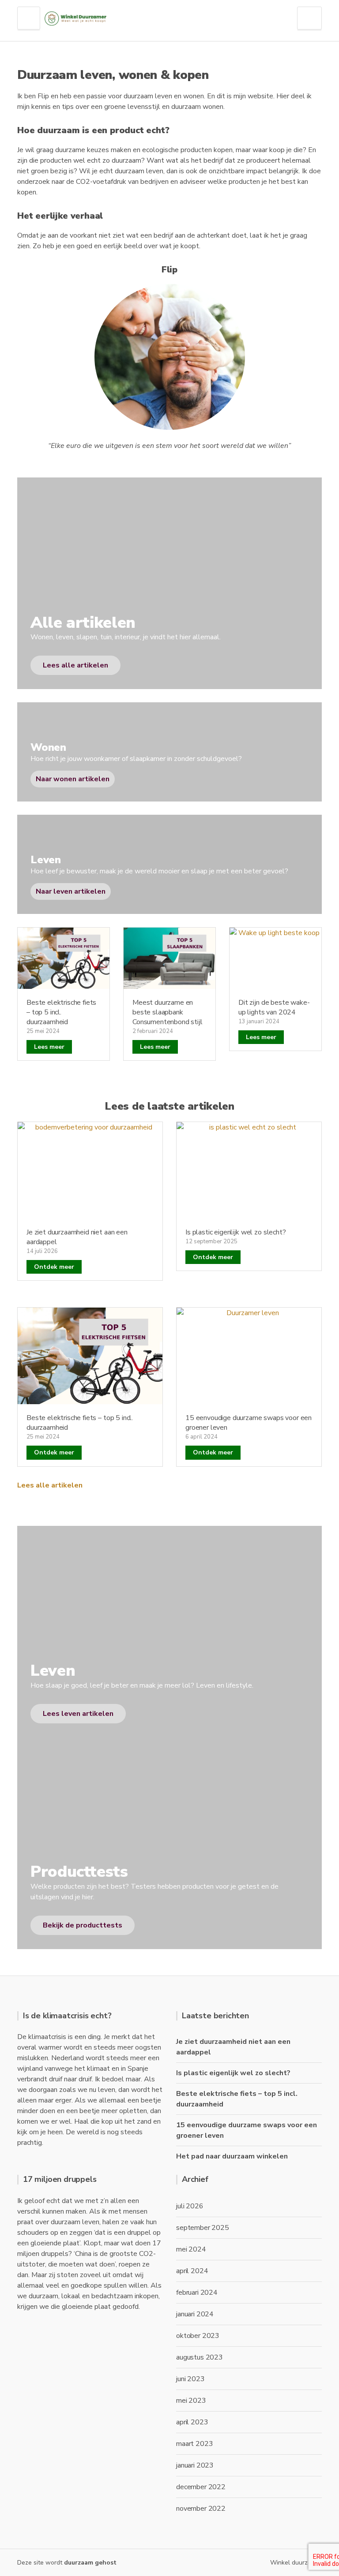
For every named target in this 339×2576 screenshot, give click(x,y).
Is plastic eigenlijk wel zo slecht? (236, 1232)
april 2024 (192, 2271)
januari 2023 (195, 2465)
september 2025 (203, 2228)
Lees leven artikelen (78, 1714)
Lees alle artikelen (50, 1485)
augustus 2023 (200, 2357)
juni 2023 (190, 2379)
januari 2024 (195, 2314)
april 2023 (192, 2422)
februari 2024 (197, 2293)
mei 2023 (191, 2401)
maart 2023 (194, 2444)
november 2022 (201, 2509)
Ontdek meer (54, 1267)
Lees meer (49, 1047)
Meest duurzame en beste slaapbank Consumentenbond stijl (168, 1012)
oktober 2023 (198, 2336)
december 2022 (201, 2487)
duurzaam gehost (90, 2563)
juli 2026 (190, 2206)
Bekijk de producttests (83, 1925)
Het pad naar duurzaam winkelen (232, 2156)
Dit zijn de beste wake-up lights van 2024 (274, 1007)
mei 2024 (191, 2249)
